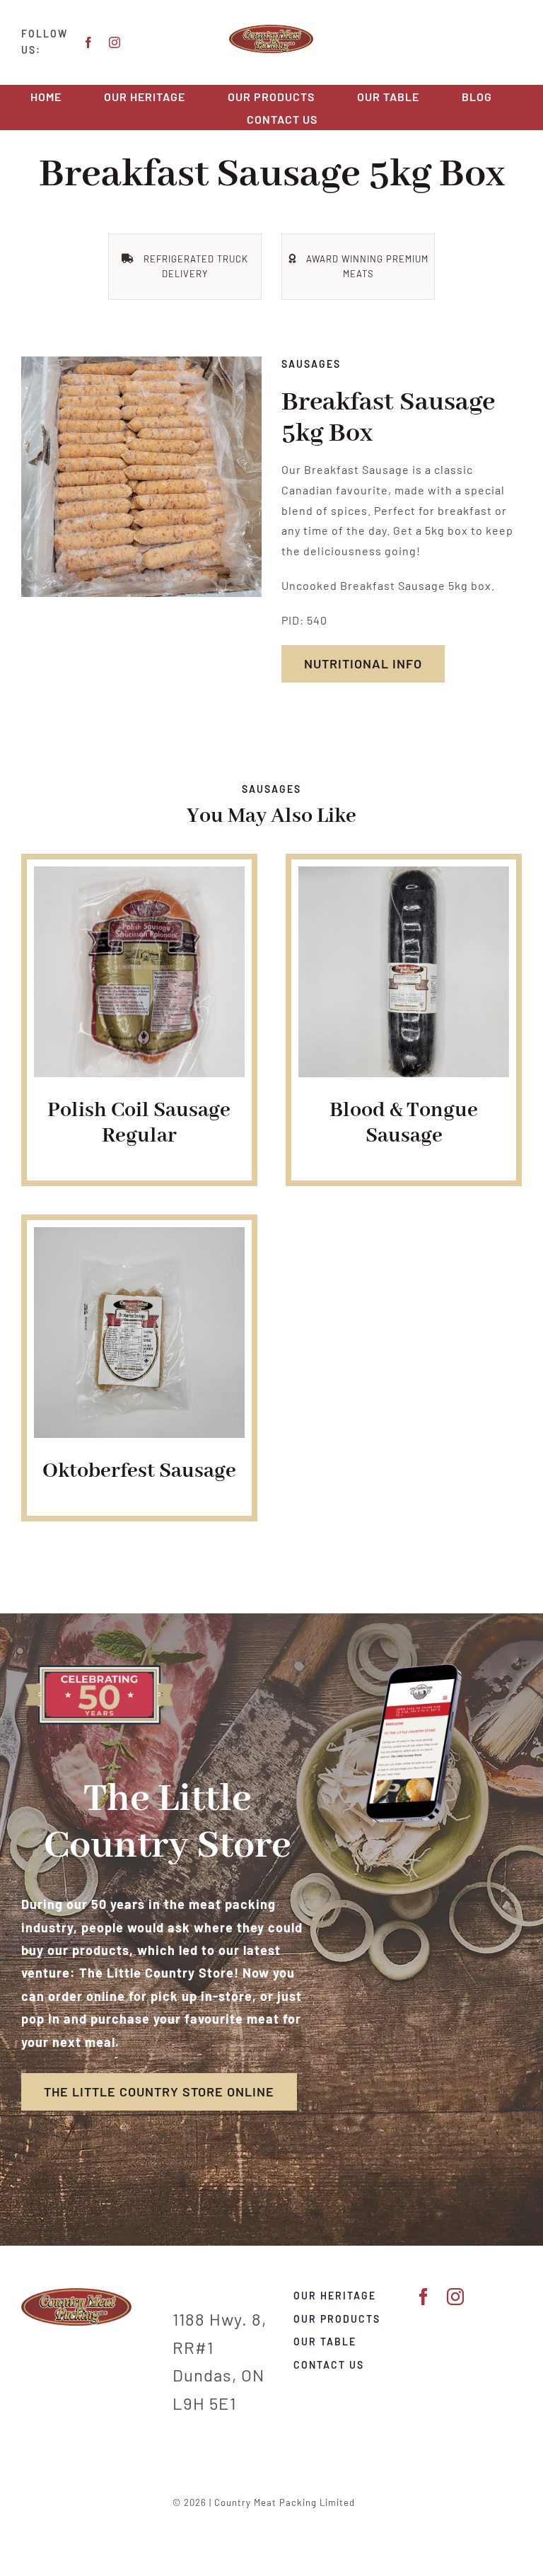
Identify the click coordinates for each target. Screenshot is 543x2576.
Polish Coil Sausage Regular (139, 1123)
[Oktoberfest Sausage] (139, 1237)
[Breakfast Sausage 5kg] (141, 477)
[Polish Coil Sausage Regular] (139, 876)
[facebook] (89, 42)
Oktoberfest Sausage (139, 1471)
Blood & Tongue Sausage (404, 1123)
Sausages (311, 364)
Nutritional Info (363, 663)
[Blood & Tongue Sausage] (404, 876)
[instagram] (115, 42)
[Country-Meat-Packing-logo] (271, 30)
